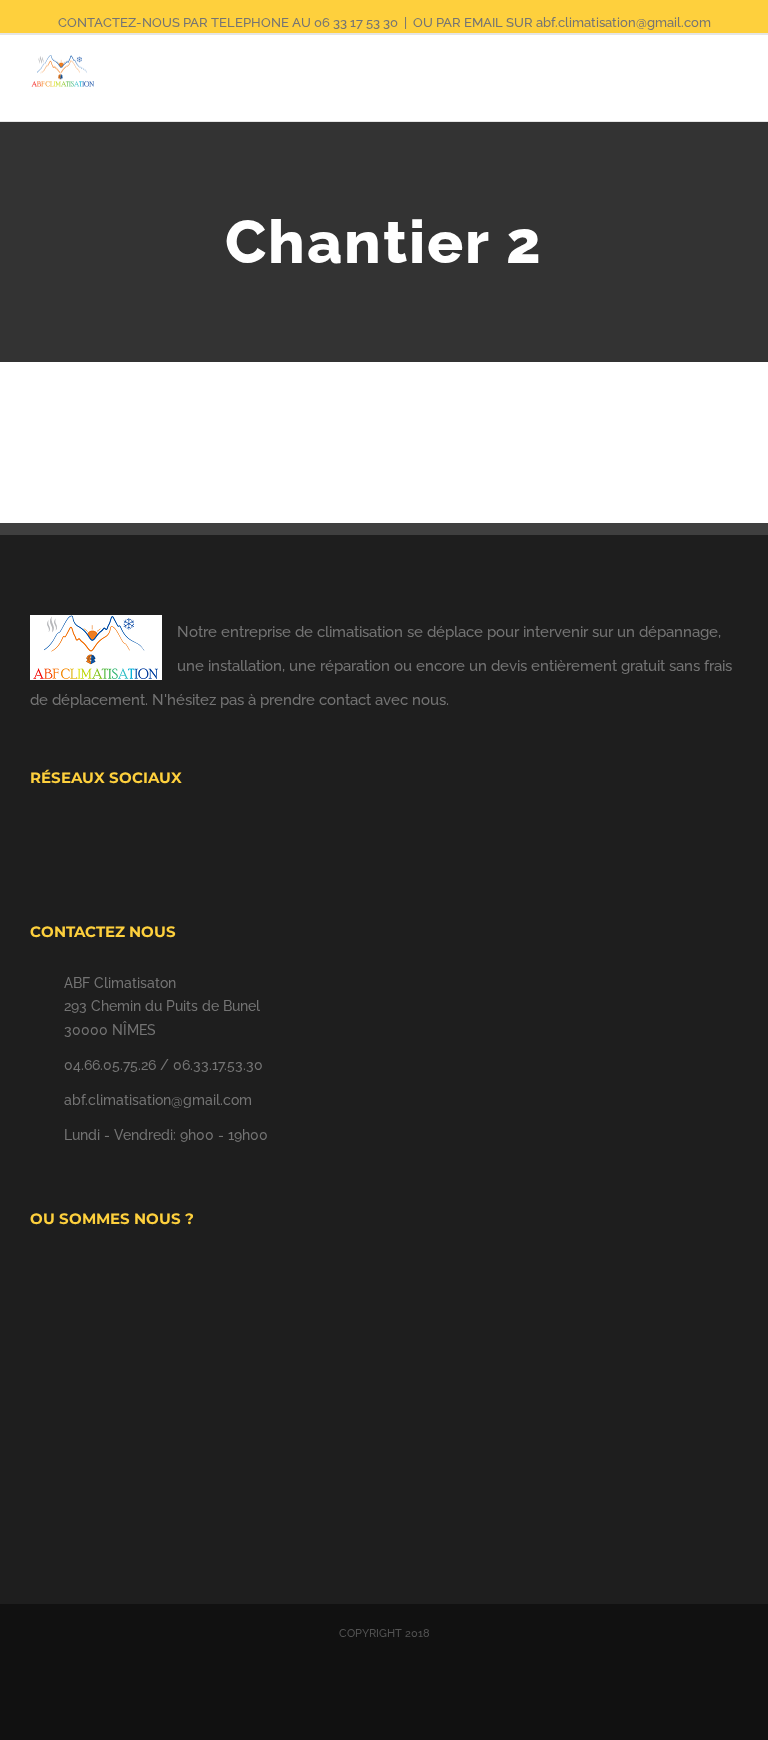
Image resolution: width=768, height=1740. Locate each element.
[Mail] (371, 834)
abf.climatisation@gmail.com (158, 1100)
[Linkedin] (425, 834)
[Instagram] (398, 834)
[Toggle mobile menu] (730, 90)
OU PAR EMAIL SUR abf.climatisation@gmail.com (562, 22)
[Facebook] (344, 834)
